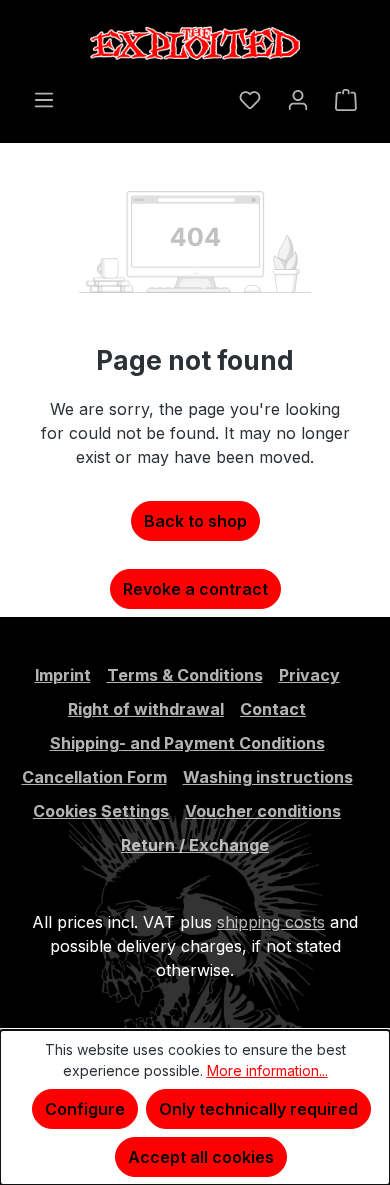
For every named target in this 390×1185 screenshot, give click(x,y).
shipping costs (271, 922)
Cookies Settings (101, 811)
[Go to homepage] (195, 43)
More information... (267, 1070)
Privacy (309, 675)
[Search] (213, 93)
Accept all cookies (201, 1157)
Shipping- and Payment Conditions (187, 743)
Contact (273, 709)
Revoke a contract (195, 589)
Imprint (63, 675)
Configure (85, 1109)
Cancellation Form (94, 777)
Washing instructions (268, 777)
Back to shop (195, 521)
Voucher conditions (263, 811)
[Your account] (298, 99)
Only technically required (258, 1109)
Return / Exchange (195, 845)
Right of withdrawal (146, 709)
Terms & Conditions (185, 675)
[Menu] (44, 99)
